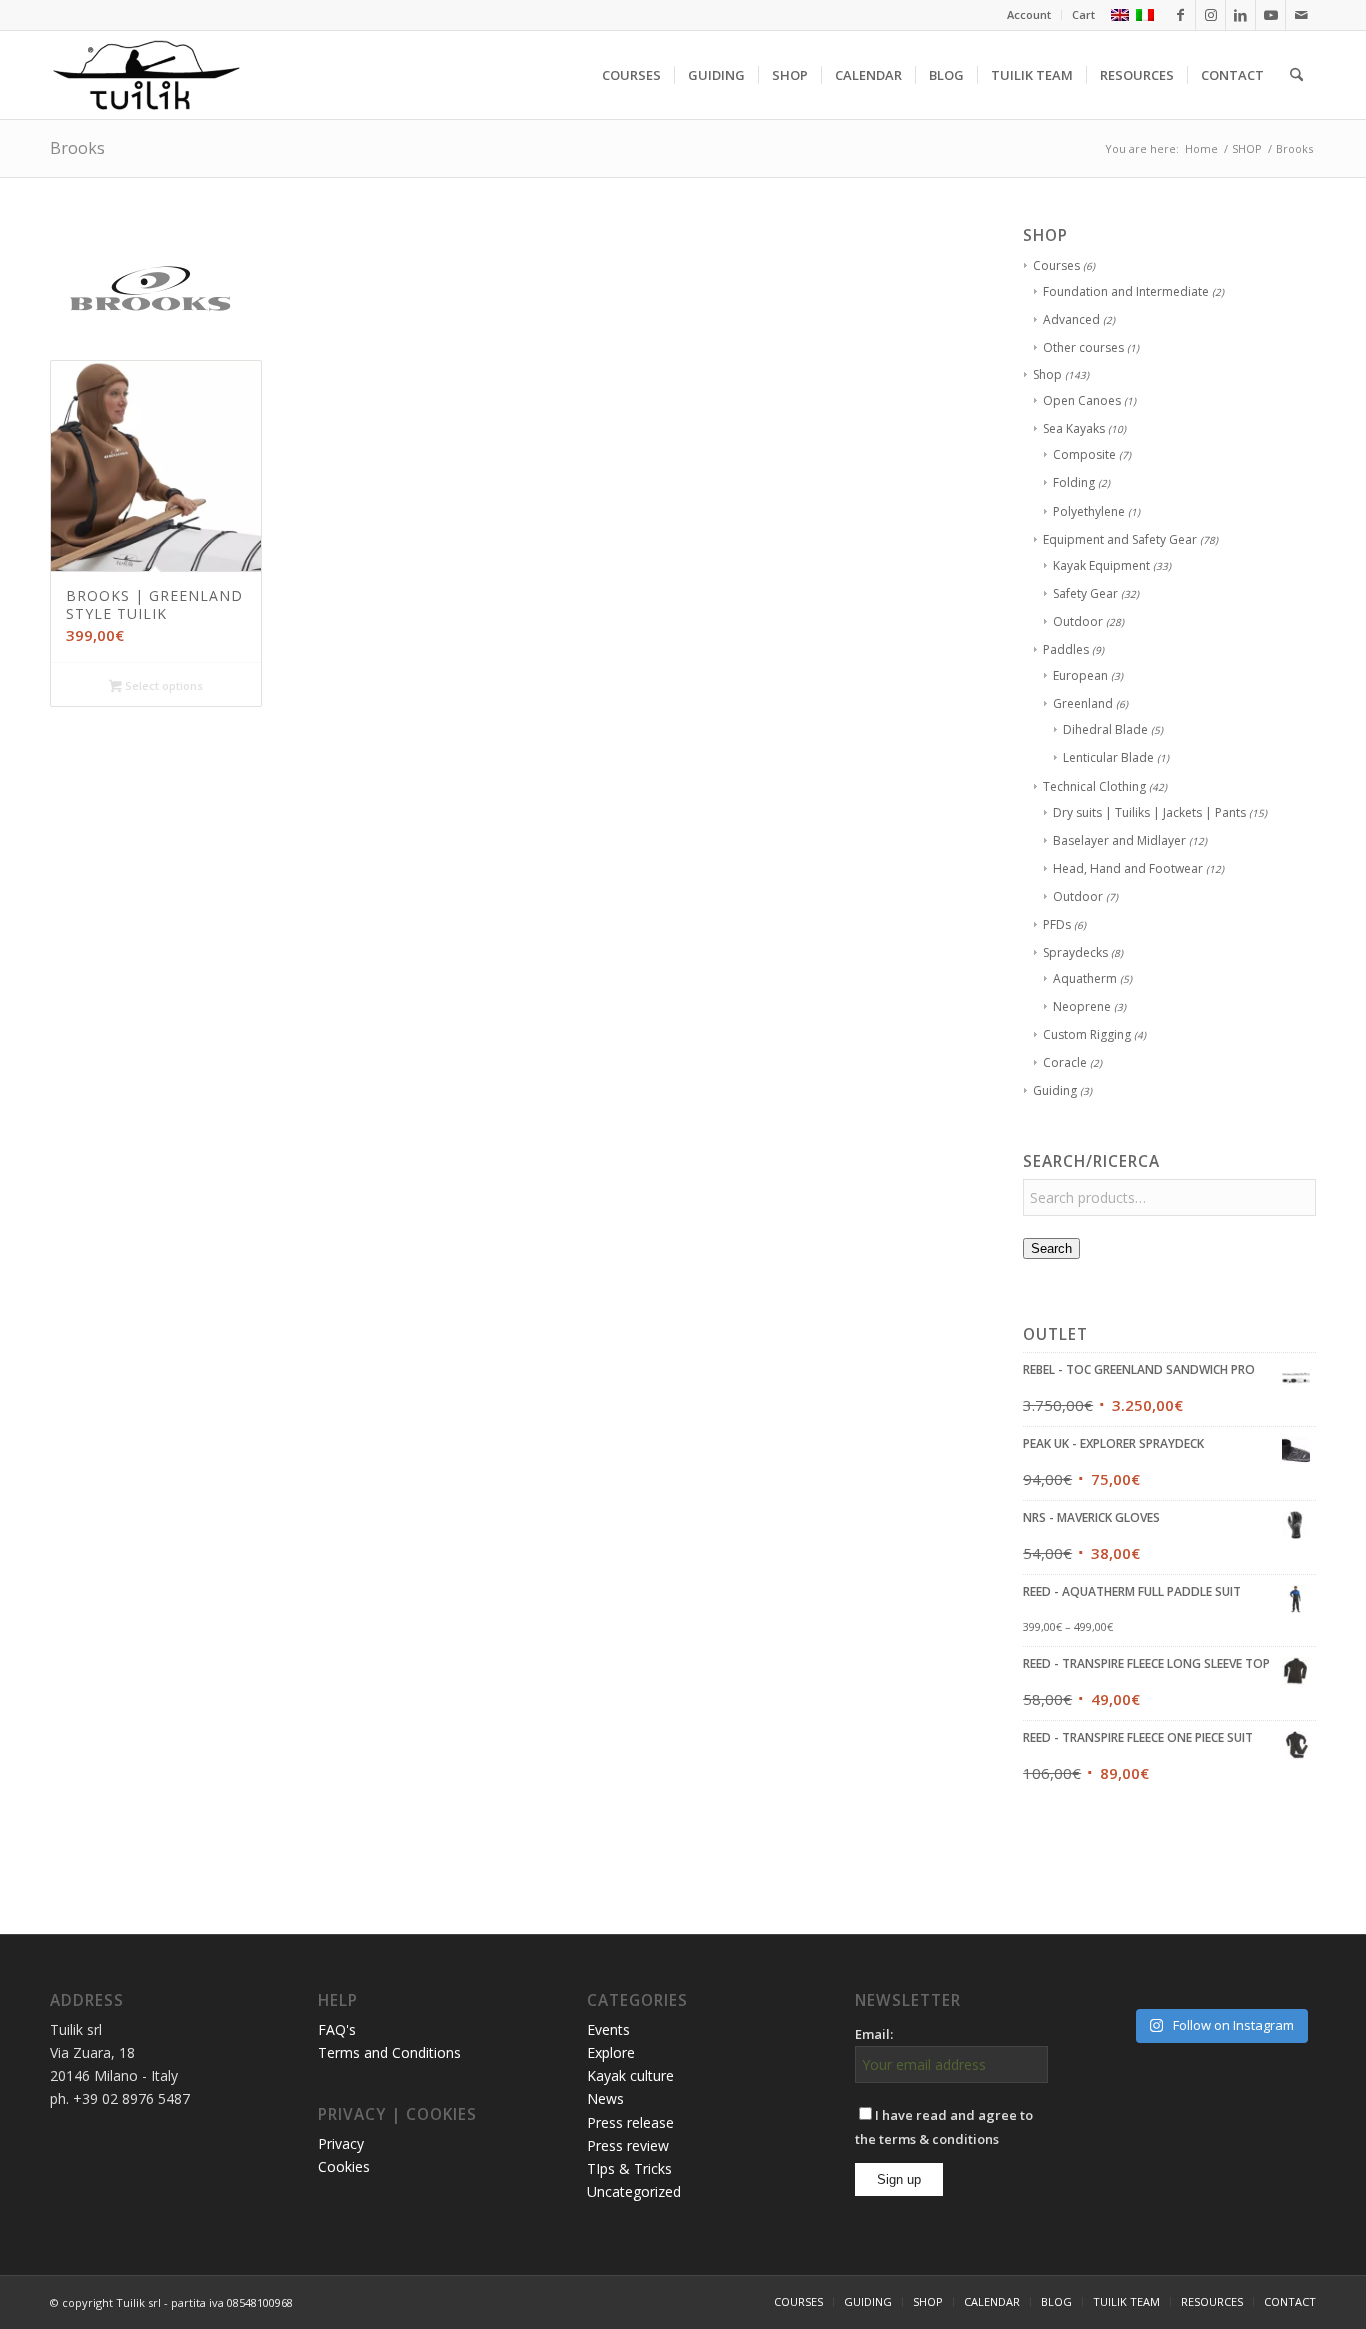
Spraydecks (1075, 952)
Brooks (77, 148)
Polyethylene (1089, 511)
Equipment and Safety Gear (1120, 539)
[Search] (1296, 75)
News (605, 2098)
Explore (611, 2052)
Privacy (341, 2143)
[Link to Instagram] (1210, 15)
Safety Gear (1085, 593)
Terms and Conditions (389, 2052)
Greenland (1083, 703)
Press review (628, 2145)
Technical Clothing (1094, 786)
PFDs (1057, 924)
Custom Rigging (1087, 1034)
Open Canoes (1082, 400)
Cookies (344, 2166)
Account (1029, 14)
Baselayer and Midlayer (1119, 840)
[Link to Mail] (1301, 15)
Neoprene (1082, 1006)
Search (1051, 1248)
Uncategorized (634, 2191)
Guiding (1055, 1090)
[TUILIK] (146, 75)
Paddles (1066, 649)
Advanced (1071, 319)
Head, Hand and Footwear (1128, 868)
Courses (1056, 265)
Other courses (1083, 347)
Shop (1047, 374)
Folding (1074, 482)
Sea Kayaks (1074, 428)
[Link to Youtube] (1270, 15)
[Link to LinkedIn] (1240, 15)
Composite (1084, 454)
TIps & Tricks (629, 2168)
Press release (630, 2122)
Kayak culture (630, 2075)
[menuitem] (1029, 15)
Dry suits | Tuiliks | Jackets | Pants (1149, 812)
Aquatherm (1085, 978)
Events (608, 2029)
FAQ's (337, 2029)
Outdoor (1078, 621)
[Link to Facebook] (1180, 15)
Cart (1083, 14)
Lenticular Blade (1108, 757)
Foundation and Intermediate (1126, 291)
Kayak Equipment (1101, 565)
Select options (162, 685)
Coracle (1065, 1062)
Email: (874, 2034)
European (1080, 675)
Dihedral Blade (1105, 729)
